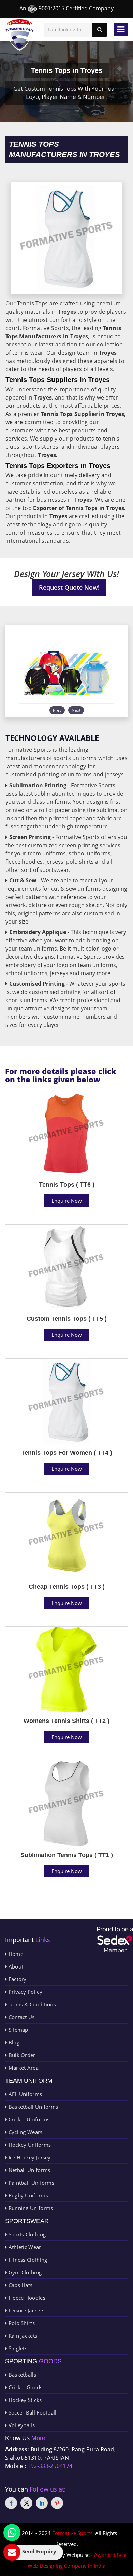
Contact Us (21, 2017)
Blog (13, 2042)
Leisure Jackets (26, 2310)
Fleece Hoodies (26, 2298)
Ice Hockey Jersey (29, 2157)
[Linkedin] (42, 2503)
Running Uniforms (30, 2208)
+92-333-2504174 (50, 2466)
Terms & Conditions (31, 2004)
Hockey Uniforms (29, 2145)
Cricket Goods (25, 2387)
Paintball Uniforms (31, 2183)
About (15, 1966)
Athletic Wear (24, 2247)
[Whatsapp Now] (12, 2533)
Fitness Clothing (27, 2260)
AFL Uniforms (24, 2094)
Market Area (23, 2068)
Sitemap (17, 2030)
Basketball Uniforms (32, 2107)
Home (15, 1954)
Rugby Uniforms (27, 2195)
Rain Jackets (22, 2336)
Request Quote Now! (69, 587)
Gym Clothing (24, 2272)
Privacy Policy (25, 1992)
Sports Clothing (26, 2234)
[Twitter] (26, 2503)
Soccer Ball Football (32, 2412)
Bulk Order (21, 2055)
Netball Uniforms (28, 2170)
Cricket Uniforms (28, 2119)
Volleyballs (21, 2425)
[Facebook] (11, 2503)
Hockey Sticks (24, 2400)
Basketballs (21, 2375)
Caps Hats (20, 2285)
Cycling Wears (25, 2132)
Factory (17, 1979)
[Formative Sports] (20, 35)
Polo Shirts (21, 2323)
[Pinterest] (57, 2503)
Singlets (17, 2348)
